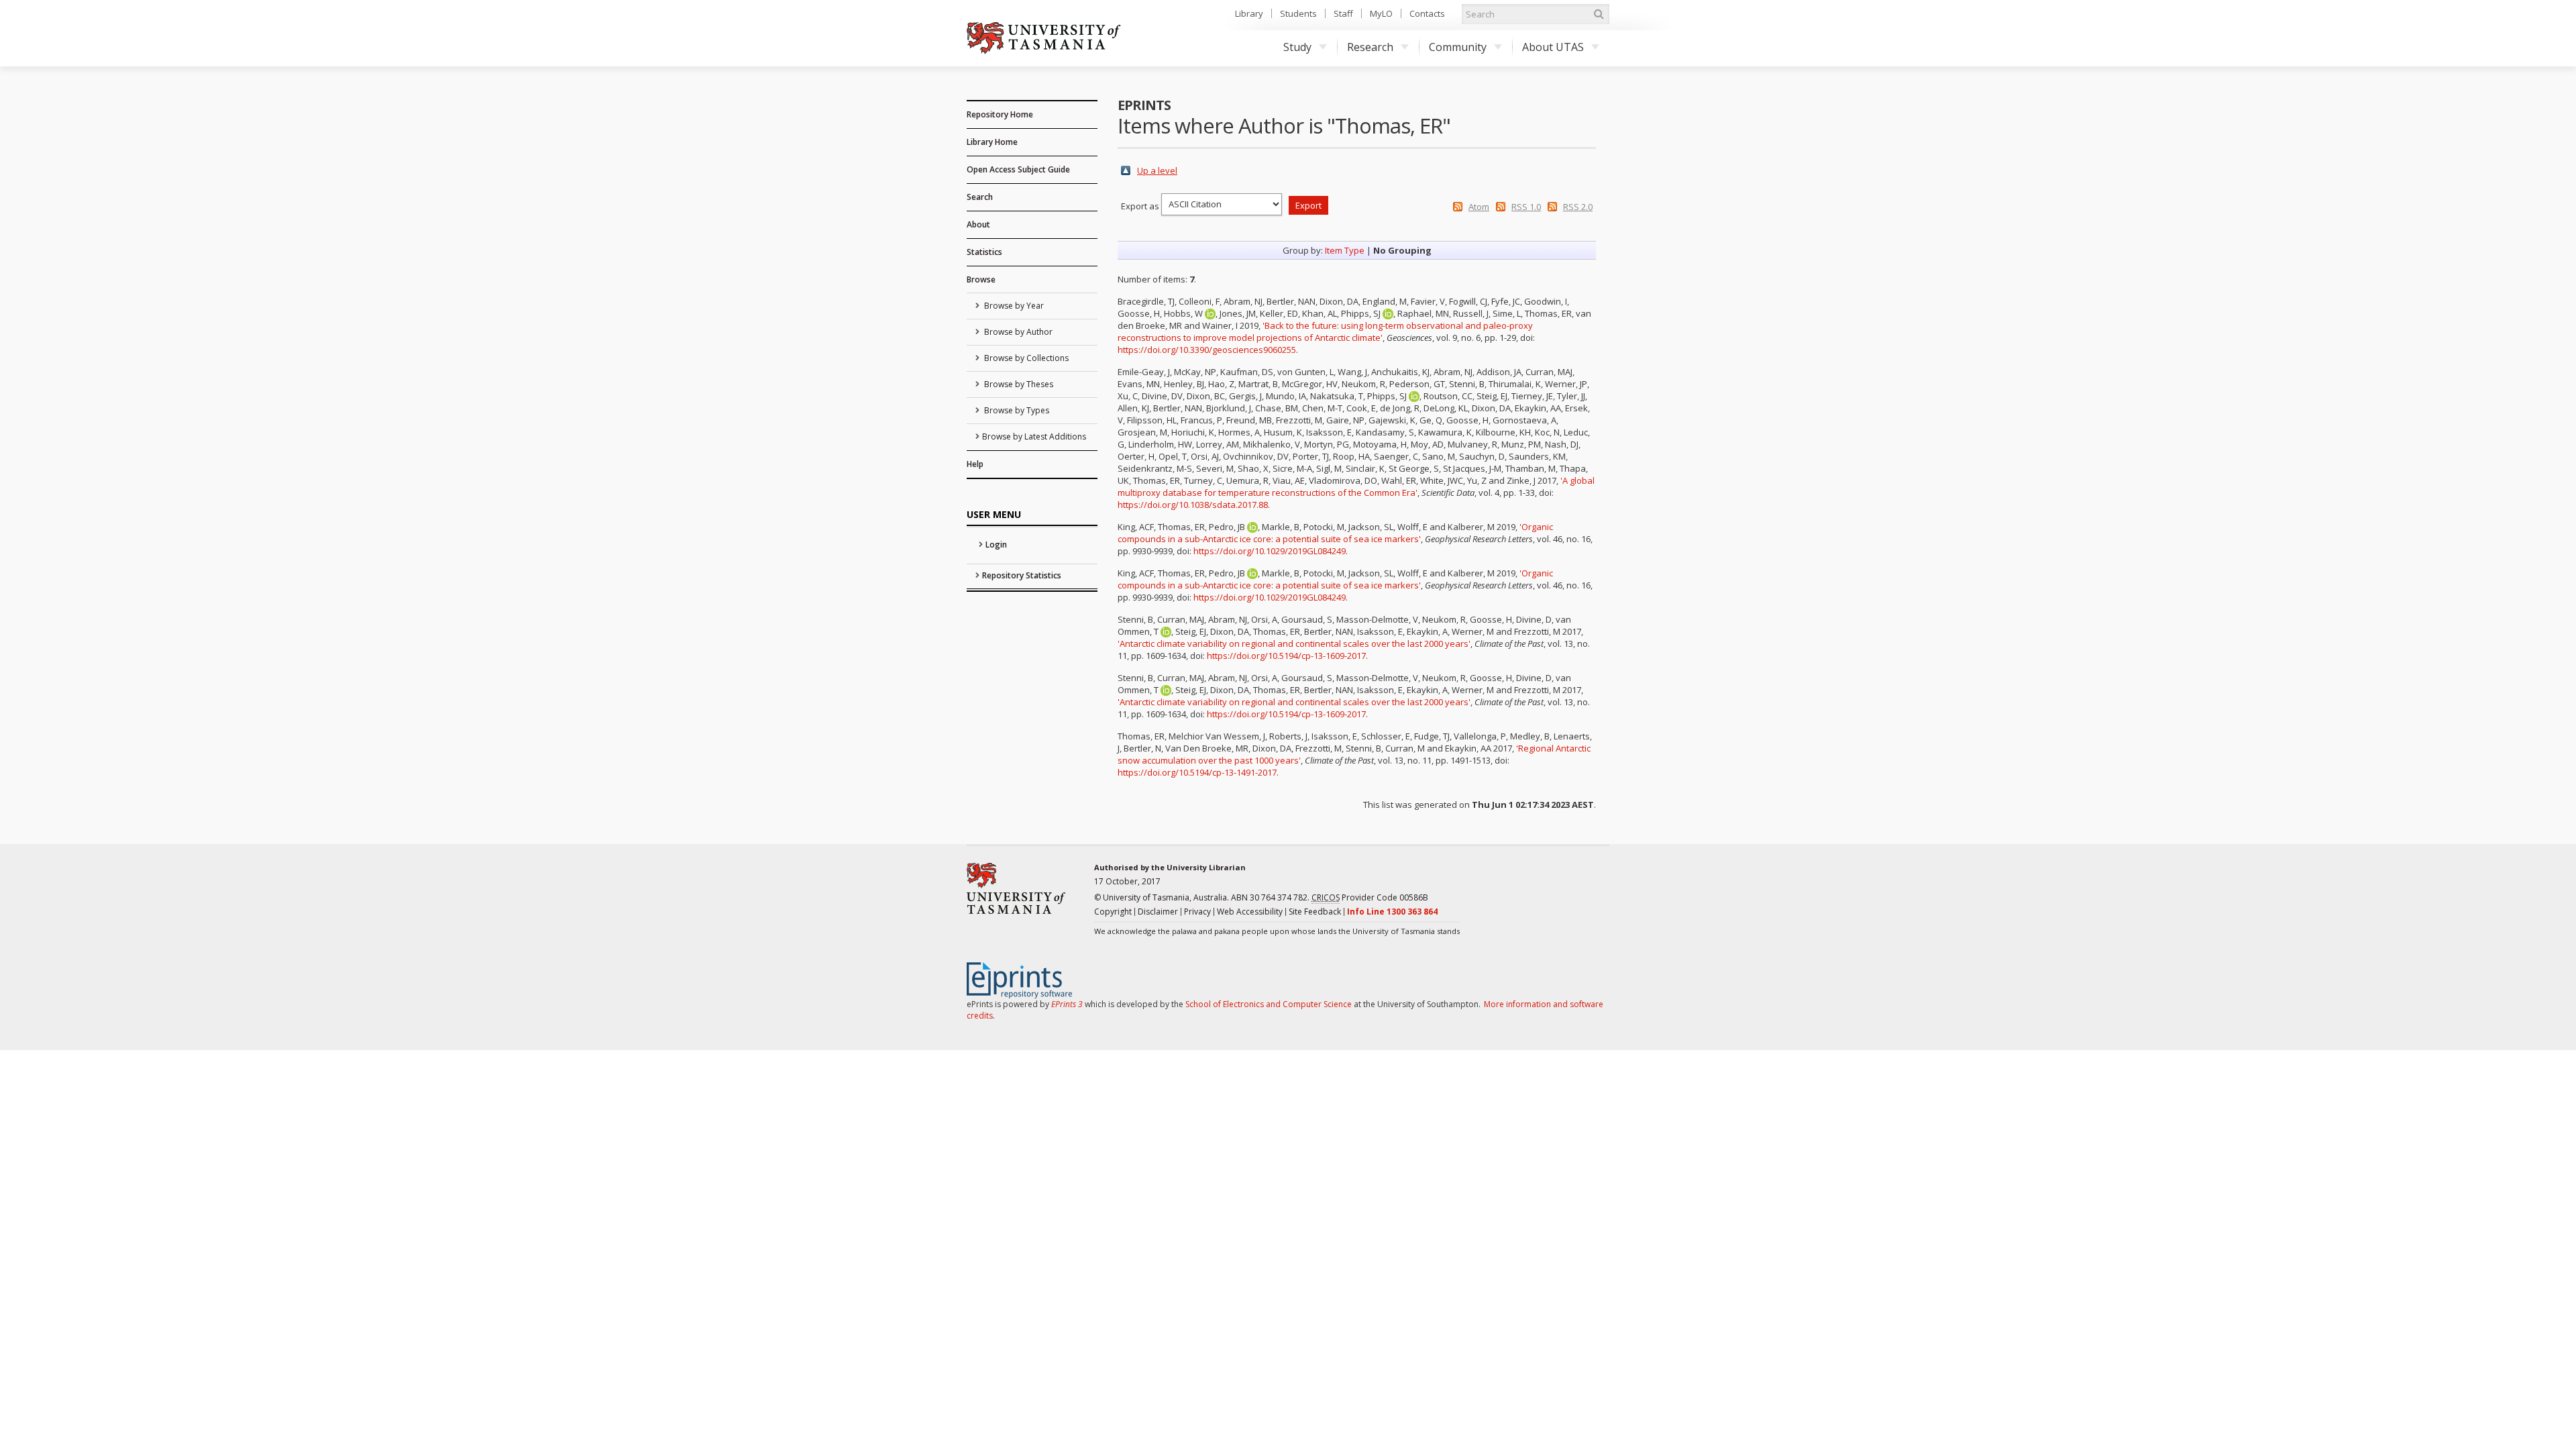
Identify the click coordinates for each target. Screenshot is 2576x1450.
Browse (981, 279)
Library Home (992, 142)
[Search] (1599, 14)
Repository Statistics (1022, 575)
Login (996, 545)
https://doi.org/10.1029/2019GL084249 (1270, 551)
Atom (1479, 207)
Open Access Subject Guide (1018, 169)
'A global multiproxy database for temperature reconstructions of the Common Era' (1356, 486)
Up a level (1157, 170)
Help (975, 464)
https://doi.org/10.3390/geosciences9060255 (1207, 350)
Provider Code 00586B (1370, 897)
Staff (1343, 13)
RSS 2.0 (1578, 207)
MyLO (1381, 13)
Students (1298, 13)
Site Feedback (1315, 912)
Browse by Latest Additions (1034, 436)
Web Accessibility (1250, 912)
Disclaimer (1158, 912)
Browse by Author (1017, 332)
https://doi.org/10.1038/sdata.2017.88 (1193, 505)
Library (1249, 13)
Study (1297, 47)
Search (980, 197)
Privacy (1197, 912)
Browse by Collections (1025, 358)
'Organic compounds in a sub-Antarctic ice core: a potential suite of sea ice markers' (1335, 533)
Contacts (1427, 13)
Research (1370, 47)
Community (1458, 47)
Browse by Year (1013, 306)
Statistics (984, 252)
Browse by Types (1016, 410)
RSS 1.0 (1526, 207)
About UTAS (1553, 47)
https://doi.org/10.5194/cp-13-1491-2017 (1197, 772)
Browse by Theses (1018, 384)
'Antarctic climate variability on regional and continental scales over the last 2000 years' (1294, 643)
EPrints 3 (1067, 1004)
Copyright (1113, 912)
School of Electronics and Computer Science (1269, 1004)
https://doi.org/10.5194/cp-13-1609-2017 (1286, 656)
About (978, 224)
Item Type (1345, 250)
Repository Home (1000, 114)
